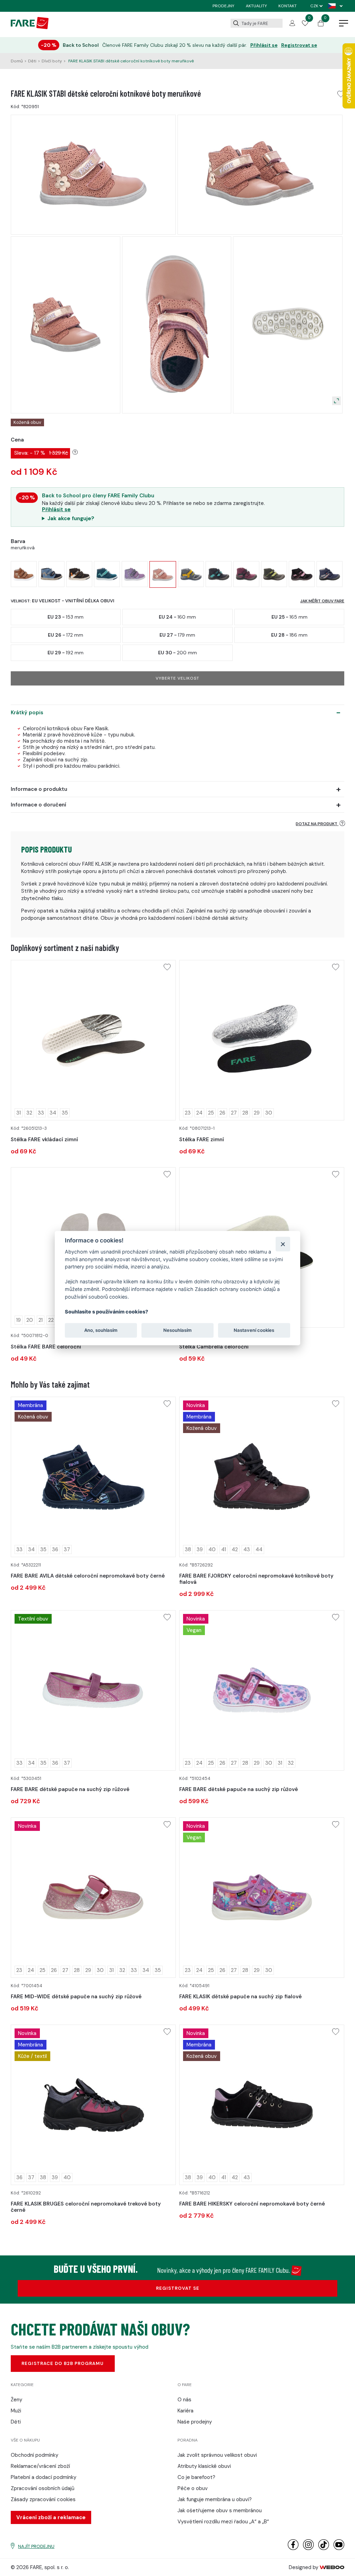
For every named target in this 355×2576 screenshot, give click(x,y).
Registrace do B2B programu (63, 2363)
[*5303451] (93, 1690)
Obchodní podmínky (34, 2455)
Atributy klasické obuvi (204, 2466)
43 (247, 1549)
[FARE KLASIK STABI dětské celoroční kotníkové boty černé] (79, 574)
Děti (32, 61)
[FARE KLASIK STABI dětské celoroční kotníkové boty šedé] (191, 574)
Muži (16, 2411)
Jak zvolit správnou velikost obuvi (217, 2455)
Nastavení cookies (254, 1330)
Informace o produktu (39, 789)
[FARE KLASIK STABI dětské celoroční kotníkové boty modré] (330, 574)
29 (257, 1113)
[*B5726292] (262, 1477)
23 (188, 1113)
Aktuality (256, 6)
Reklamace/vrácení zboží (40, 2466)
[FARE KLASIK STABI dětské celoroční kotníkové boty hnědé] (24, 574)
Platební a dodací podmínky (44, 2477)
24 (199, 1113)
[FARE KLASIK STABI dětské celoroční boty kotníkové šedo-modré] (219, 574)
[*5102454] (262, 1690)
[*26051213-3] (93, 1040)
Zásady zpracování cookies (43, 2499)
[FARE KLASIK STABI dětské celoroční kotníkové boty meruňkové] (163, 574)
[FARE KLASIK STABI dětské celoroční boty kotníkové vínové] (246, 574)
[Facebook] (293, 2548)
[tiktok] (324, 2548)
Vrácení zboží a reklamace (51, 2517)
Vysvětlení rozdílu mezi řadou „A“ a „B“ (223, 2522)
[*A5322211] (93, 1477)
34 (53, 1113)
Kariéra (185, 2411)
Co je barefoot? (196, 2477)
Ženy (16, 2400)
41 (224, 1549)
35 (65, 1113)
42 (235, 1549)
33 (41, 1113)
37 (67, 1549)
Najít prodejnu (36, 2546)
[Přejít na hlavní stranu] (30, 27)
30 (269, 1113)
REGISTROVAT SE (178, 2288)
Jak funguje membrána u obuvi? (215, 2499)
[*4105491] (262, 1898)
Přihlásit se (264, 45)
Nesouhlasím (177, 1330)
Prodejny (223, 6)
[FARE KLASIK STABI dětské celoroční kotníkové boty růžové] (135, 574)
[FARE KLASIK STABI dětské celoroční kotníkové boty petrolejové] (107, 574)
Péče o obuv (193, 2488)
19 (19, 1320)
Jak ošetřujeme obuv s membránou (220, 2510)
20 (30, 1320)
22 (51, 1320)
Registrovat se (299, 45)
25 (211, 1113)
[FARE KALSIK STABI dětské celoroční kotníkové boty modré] (51, 574)
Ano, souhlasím (101, 1330)
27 (234, 1113)
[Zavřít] (283, 1244)
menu (344, 24)
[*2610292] (93, 2105)
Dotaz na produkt (317, 824)
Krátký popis (27, 713)
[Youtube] (339, 2548)
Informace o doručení (38, 805)
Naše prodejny (195, 2422)
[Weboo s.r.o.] (332, 2567)
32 (29, 1113)
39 (200, 1549)
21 (41, 1320)
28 (245, 1113)
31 (19, 1113)
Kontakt (288, 6)
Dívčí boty (52, 61)
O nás (184, 2400)
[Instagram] (308, 2548)
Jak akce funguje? (71, 518)
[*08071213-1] (262, 1040)
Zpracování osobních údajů (43, 2488)
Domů (17, 61)
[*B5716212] (262, 2105)
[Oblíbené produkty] (305, 24)
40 (212, 1549)
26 (222, 1113)
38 (188, 1549)
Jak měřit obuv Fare (322, 601)
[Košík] (321, 25)
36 (55, 1549)
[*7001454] (93, 1898)
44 (259, 1549)
